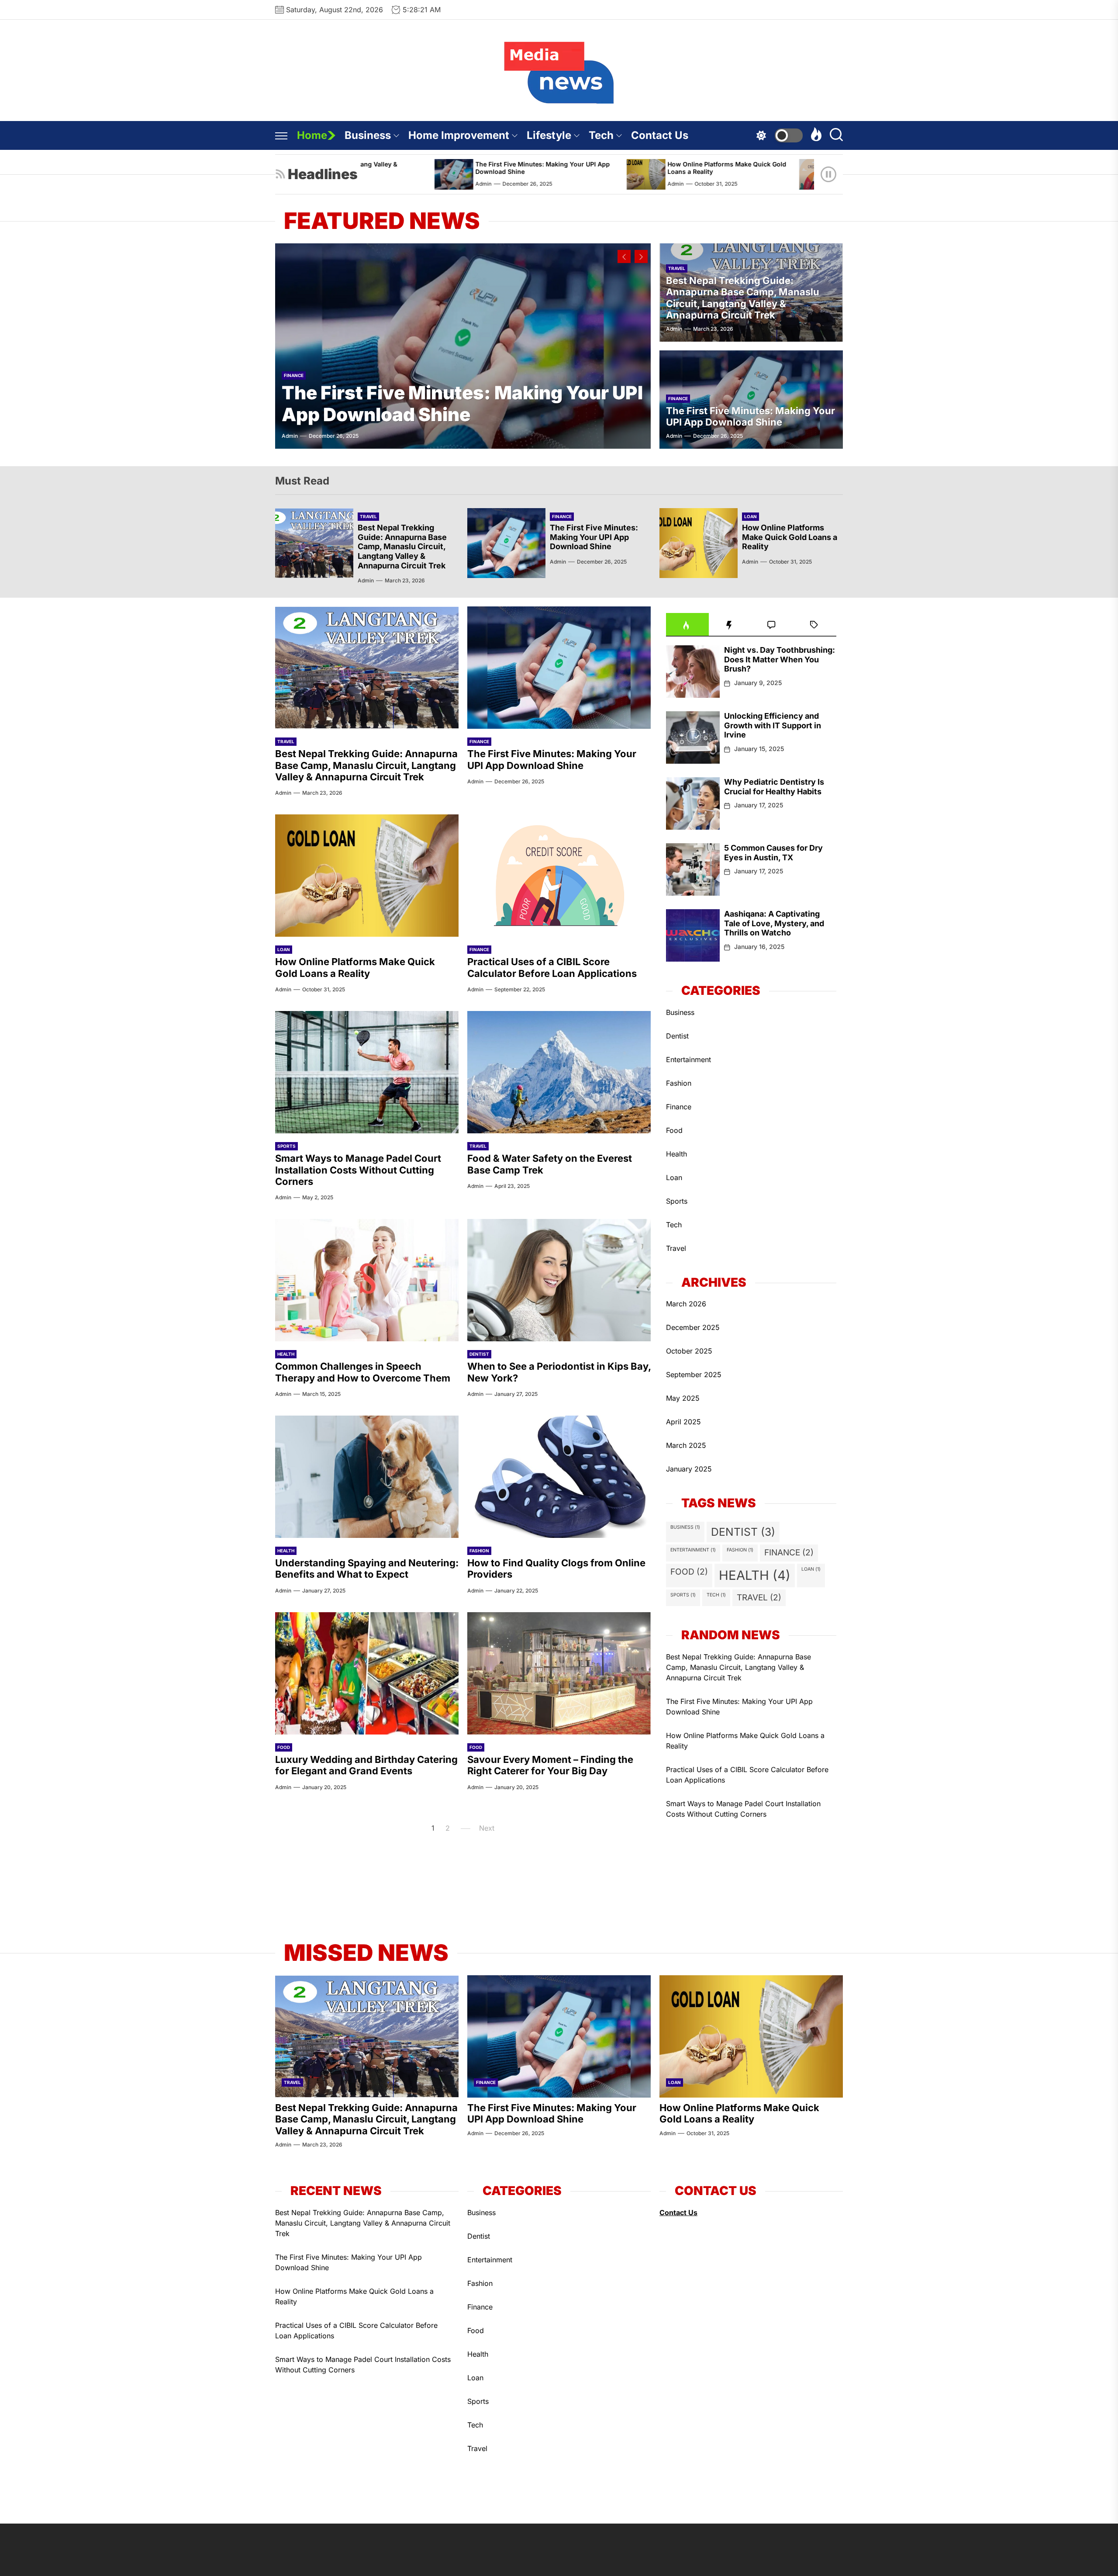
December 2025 (693, 1327)
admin (530, 184)
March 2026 (686, 1304)
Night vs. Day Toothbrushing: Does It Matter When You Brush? (780, 659)
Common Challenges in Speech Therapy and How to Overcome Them (363, 1372)
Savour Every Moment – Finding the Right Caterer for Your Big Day (550, 1765)
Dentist (479, 1354)
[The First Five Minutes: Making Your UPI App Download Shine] (463, 346)
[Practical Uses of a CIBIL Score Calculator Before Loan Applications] (673, 174)
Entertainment (688, 1059)
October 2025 (689, 1351)
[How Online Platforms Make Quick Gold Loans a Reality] (500, 174)
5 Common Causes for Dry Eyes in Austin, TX (773, 853)
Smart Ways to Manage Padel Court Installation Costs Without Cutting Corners (358, 1170)
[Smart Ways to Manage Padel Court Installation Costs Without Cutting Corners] (367, 1072)
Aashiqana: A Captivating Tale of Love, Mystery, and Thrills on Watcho (774, 923)
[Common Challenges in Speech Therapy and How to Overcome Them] (367, 1280)
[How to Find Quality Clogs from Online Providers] (559, 1477)
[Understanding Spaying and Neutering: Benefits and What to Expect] (367, 1477)
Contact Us (660, 135)
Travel (677, 268)
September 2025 (694, 1375)
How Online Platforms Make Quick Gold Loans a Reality (581, 168)
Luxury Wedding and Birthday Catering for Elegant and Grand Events (366, 1765)
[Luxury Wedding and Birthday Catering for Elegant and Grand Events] (367, 1673)
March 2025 (686, 1445)
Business (368, 135)
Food (284, 1747)
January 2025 (689, 1469)
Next (487, 1828)
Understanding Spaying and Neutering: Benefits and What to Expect (367, 1568)
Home (312, 135)
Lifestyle (549, 135)
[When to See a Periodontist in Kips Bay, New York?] (559, 1280)
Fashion (479, 1551)
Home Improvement (459, 135)
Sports (286, 1146)
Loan (751, 516)
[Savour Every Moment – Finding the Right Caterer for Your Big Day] (559, 1673)
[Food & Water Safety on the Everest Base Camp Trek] (559, 1072)
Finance (294, 375)
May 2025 (683, 1398)
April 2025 (683, 1422)
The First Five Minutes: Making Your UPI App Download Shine (397, 168)
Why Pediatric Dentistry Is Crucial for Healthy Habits (774, 787)
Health (286, 1354)
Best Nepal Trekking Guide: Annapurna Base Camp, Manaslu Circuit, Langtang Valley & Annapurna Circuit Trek (743, 298)
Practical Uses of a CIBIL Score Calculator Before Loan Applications (776, 168)
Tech (601, 135)
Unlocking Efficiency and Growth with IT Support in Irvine (773, 725)
